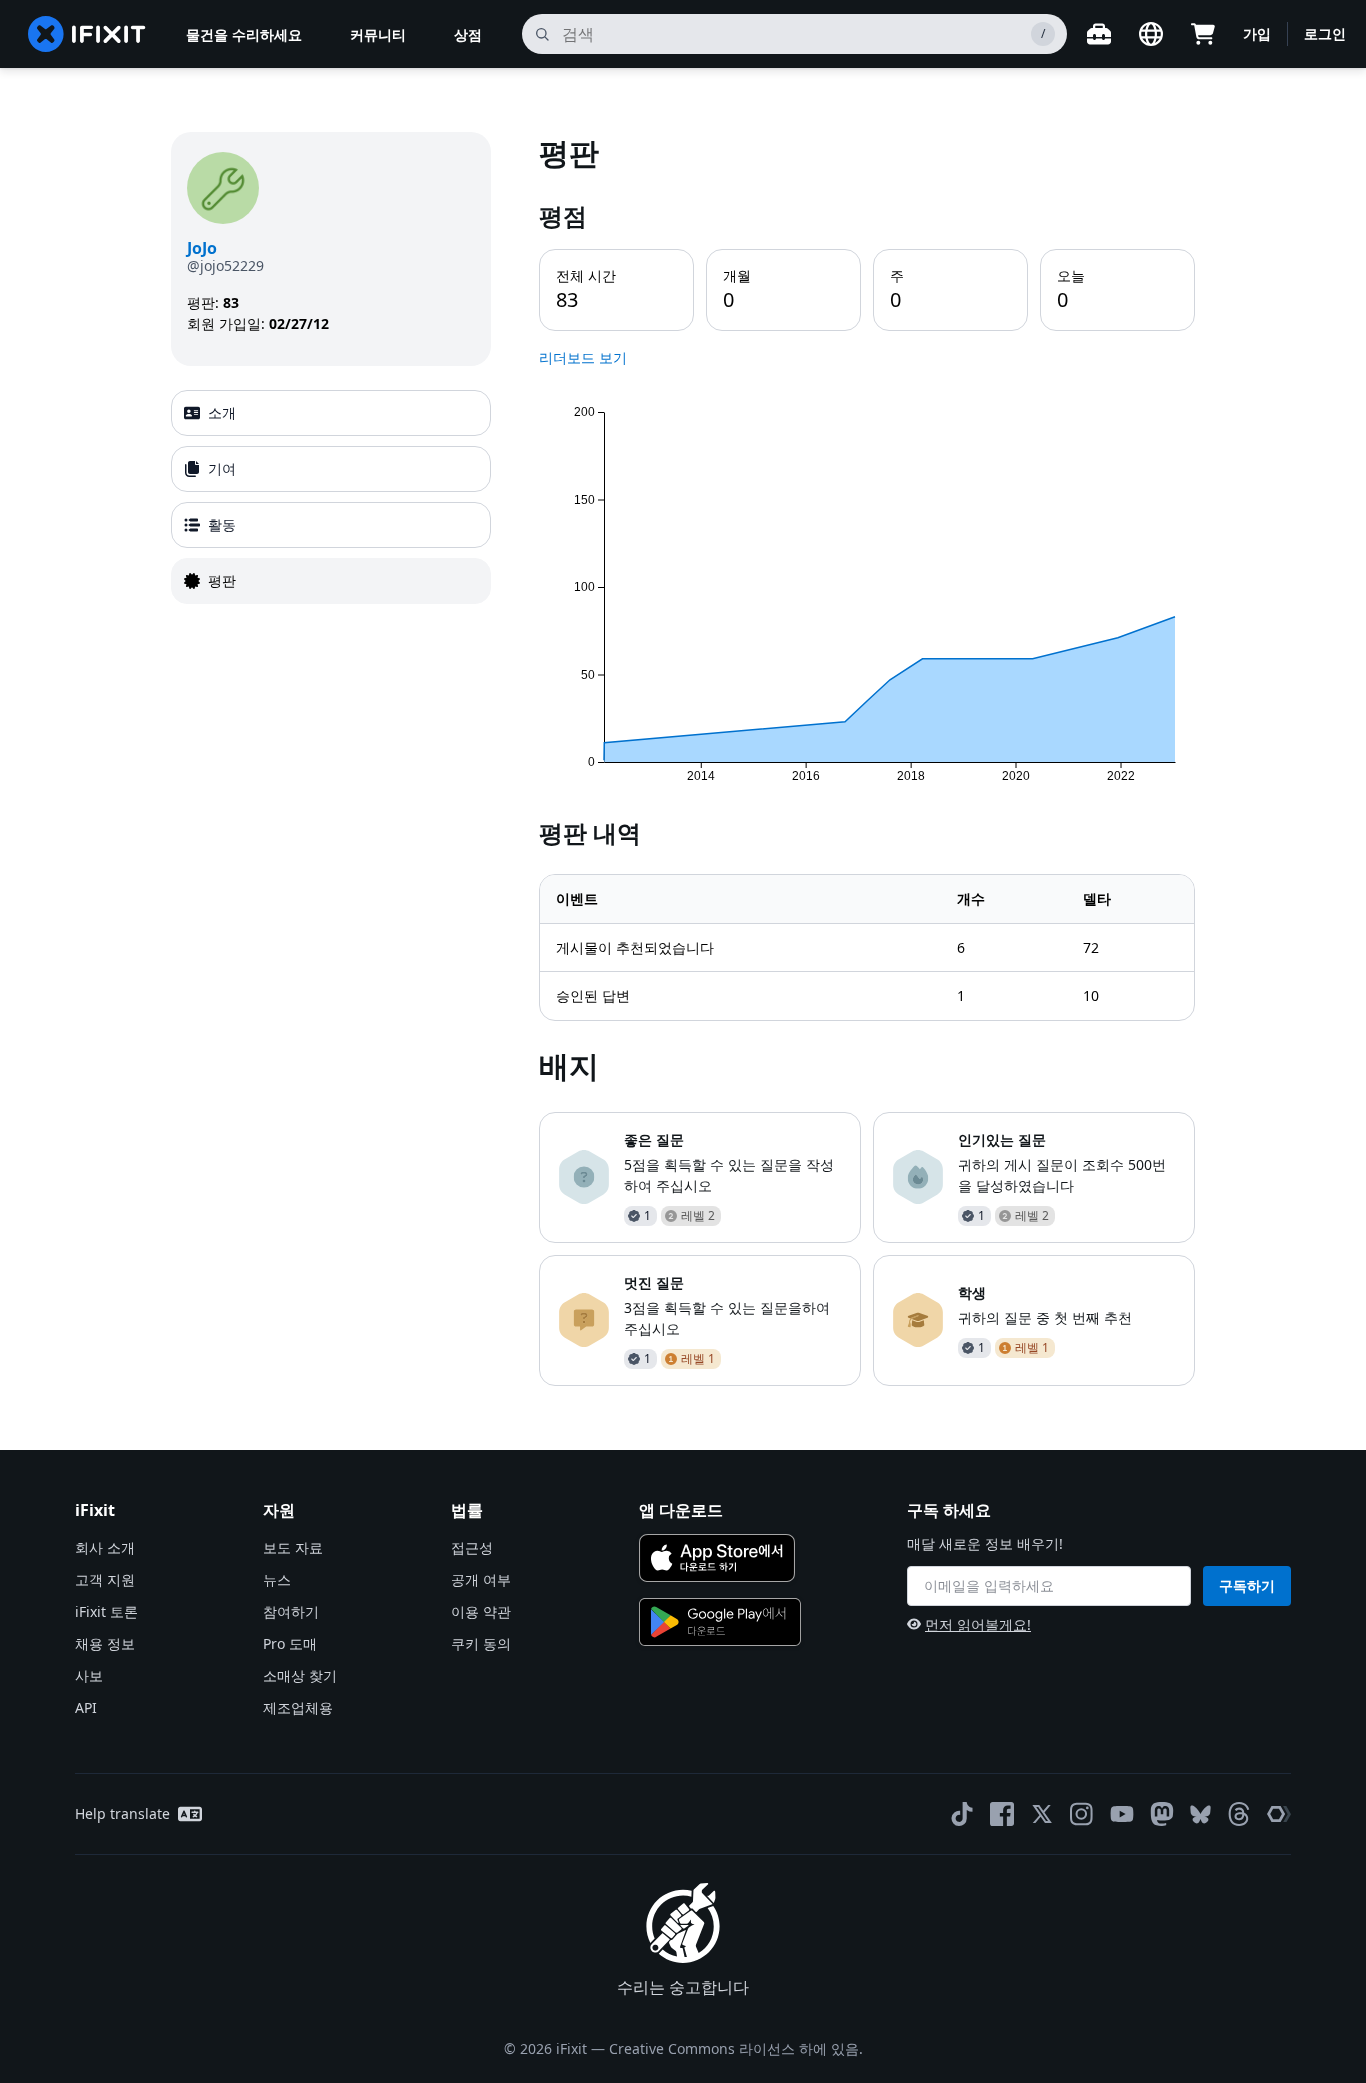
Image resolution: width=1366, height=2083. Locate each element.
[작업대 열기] (1099, 34)
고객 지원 (105, 1579)
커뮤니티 (378, 34)
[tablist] (331, 497)
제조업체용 (298, 1707)
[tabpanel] (867, 758)
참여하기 (291, 1611)
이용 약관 (481, 1611)
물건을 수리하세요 (244, 34)
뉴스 (277, 1579)
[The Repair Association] (1279, 1814)
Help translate (122, 1813)
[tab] (331, 413)
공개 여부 (481, 1579)
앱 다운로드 (681, 1510)
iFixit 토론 (106, 1611)
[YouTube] (1122, 1814)
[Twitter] (1042, 1814)
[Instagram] (1082, 1814)
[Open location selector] (1151, 34)
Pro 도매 (290, 1643)
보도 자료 (293, 1547)
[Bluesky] (1200, 1814)
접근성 (472, 1547)
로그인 (1325, 33)
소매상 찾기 (300, 1675)
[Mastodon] (1162, 1814)
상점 (468, 34)
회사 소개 (105, 1547)
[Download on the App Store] (717, 1558)
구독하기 (1247, 1585)
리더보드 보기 (583, 357)
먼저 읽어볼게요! (978, 1624)
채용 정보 (105, 1643)
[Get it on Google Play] (720, 1622)
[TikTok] (962, 1814)
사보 (89, 1675)
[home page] (87, 34)
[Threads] (1239, 1814)
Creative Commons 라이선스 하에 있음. (736, 2048)
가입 (1257, 33)
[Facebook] (1002, 1814)
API (86, 1707)
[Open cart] (1203, 34)
